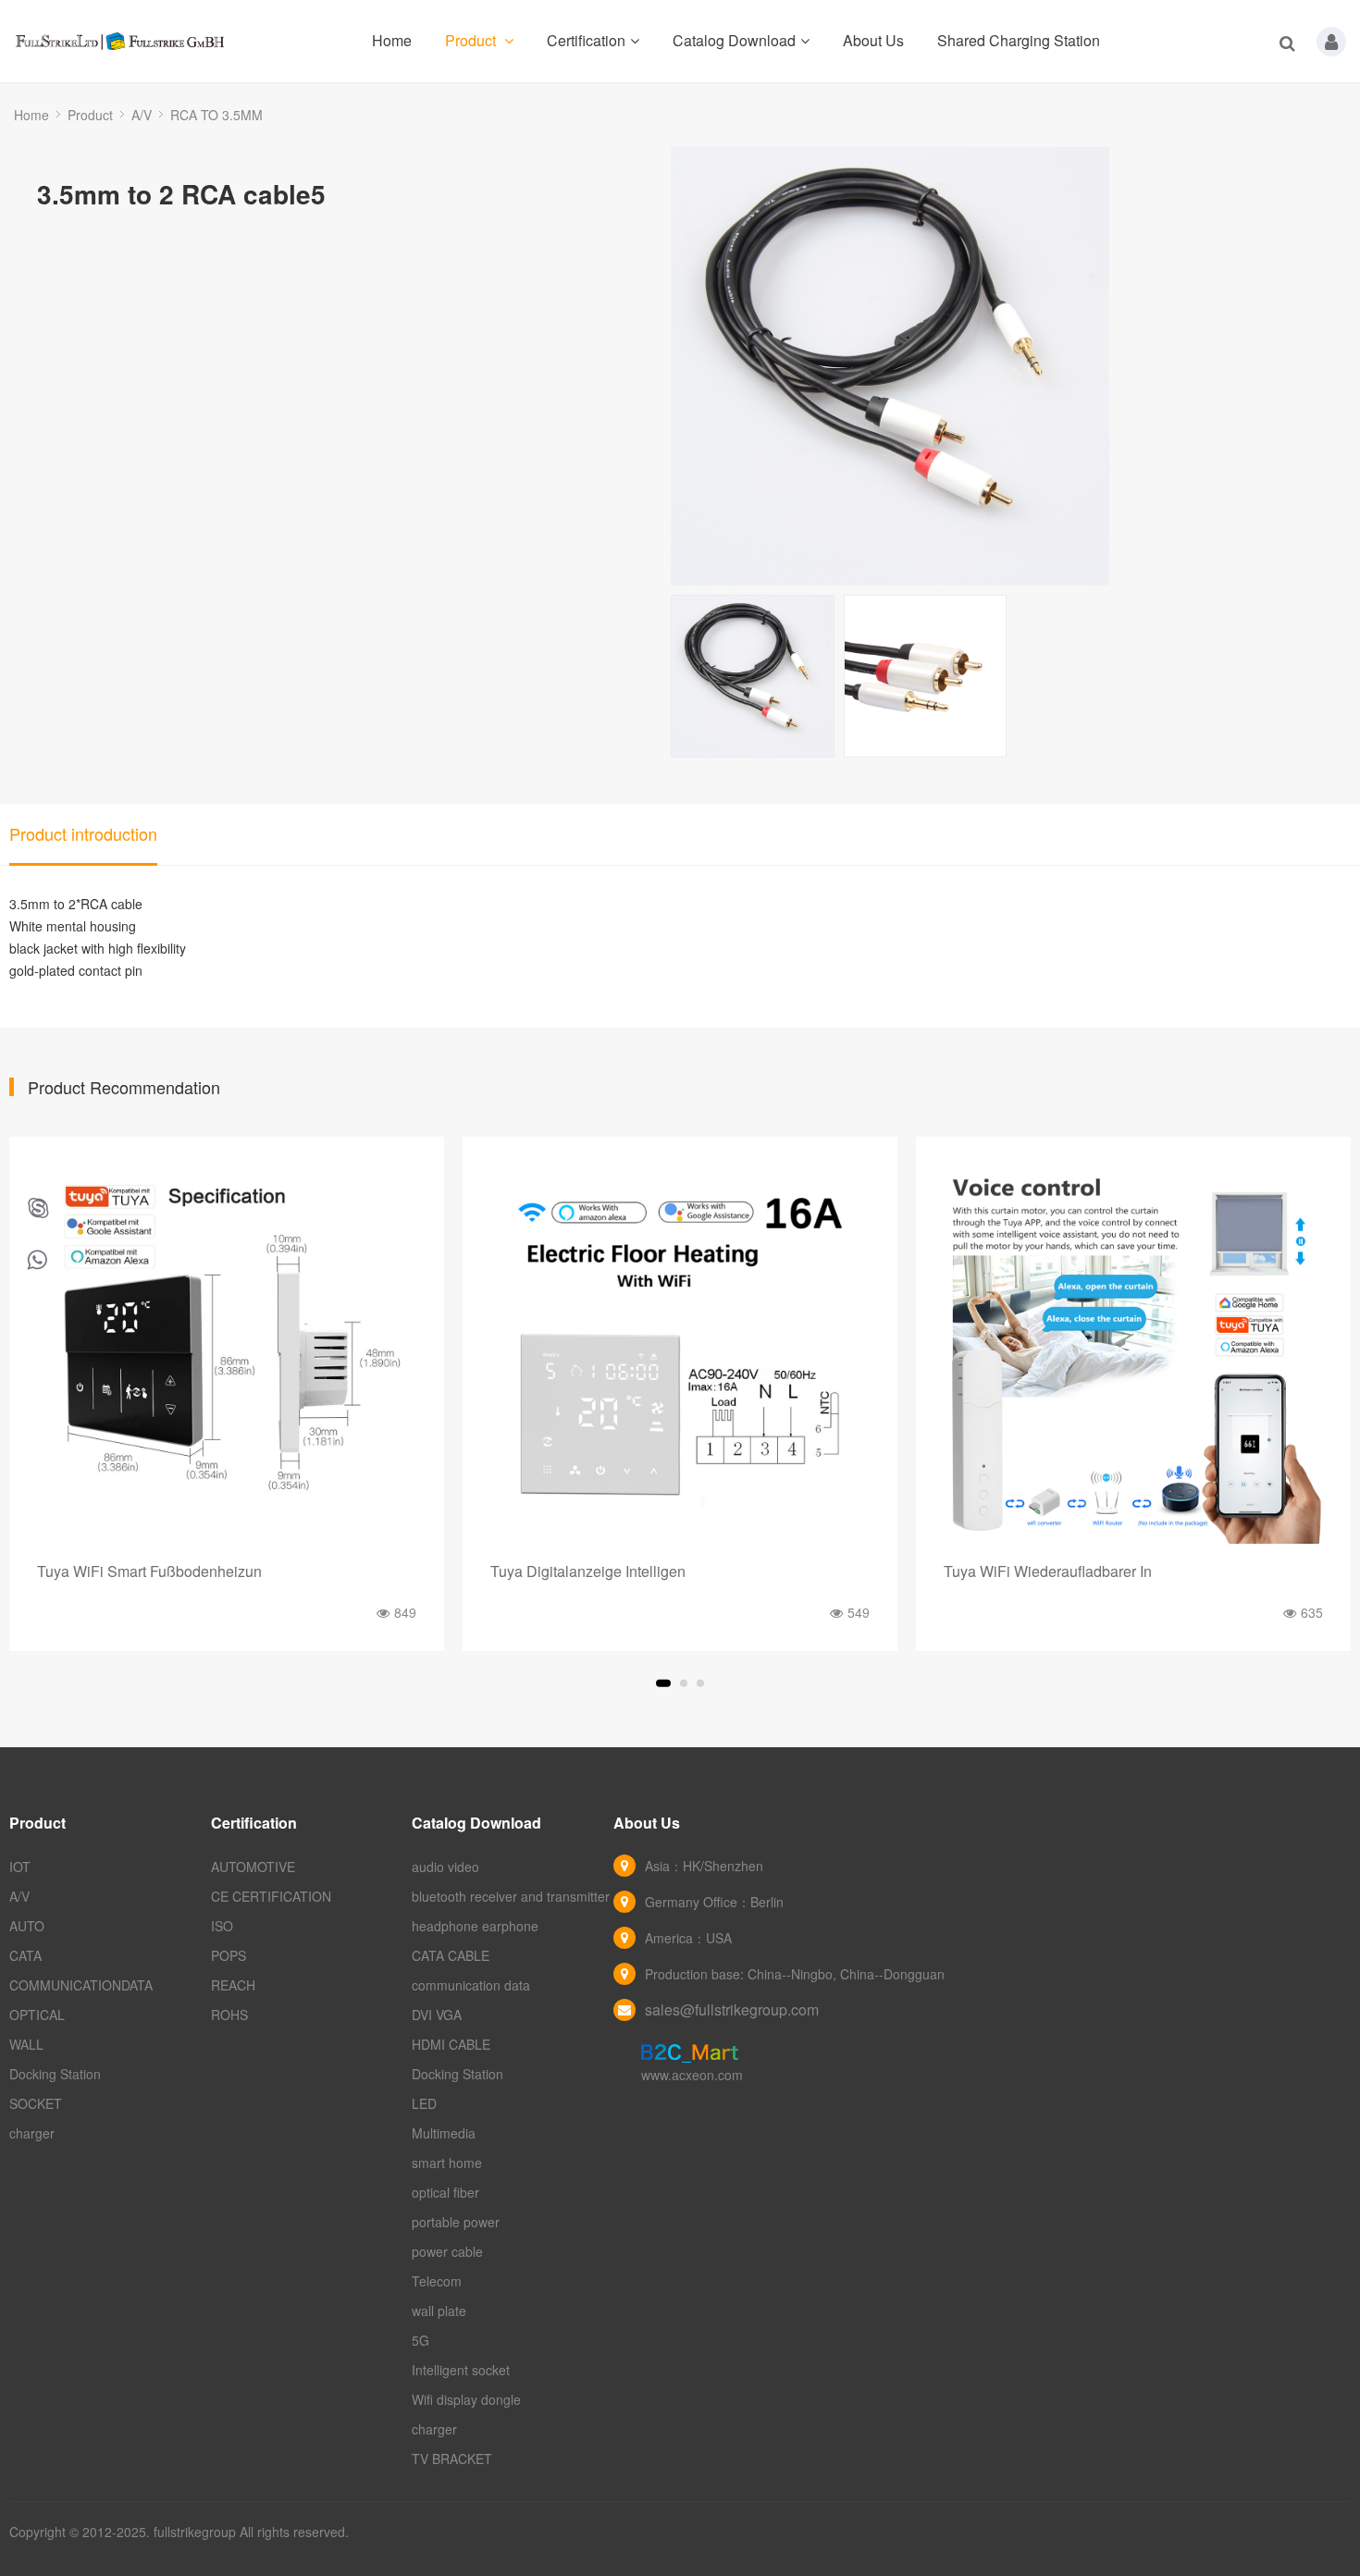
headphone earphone (475, 1926)
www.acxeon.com (692, 2075)
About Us (873, 40)
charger (32, 2133)
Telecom (437, 2281)
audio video (445, 1867)
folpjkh (38, 1209)
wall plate (439, 2311)
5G (420, 2340)
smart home (447, 2163)
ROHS (229, 2015)
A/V (142, 115)
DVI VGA (437, 2015)
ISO (222, 1926)
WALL (26, 2044)
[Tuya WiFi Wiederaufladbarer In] (1133, 1354)
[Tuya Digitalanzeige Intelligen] (680, 1354)
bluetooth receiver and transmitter (511, 1896)
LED (424, 2103)
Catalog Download (734, 40)
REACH (233, 1985)
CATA (25, 1955)
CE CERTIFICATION (271, 1896)
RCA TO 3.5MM (216, 115)
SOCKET (36, 2103)
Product (472, 40)
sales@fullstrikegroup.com (732, 2009)
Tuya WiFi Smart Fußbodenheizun (149, 1571)
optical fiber (445, 2192)
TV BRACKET (452, 2459)
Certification (586, 40)
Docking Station (55, 2074)
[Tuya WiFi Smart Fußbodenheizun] (227, 1354)
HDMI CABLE (451, 2044)
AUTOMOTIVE (253, 1867)
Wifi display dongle (466, 2399)
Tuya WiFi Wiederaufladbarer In (1048, 1571)
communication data (471, 1985)
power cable (447, 2251)
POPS (229, 1955)
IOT (20, 1867)
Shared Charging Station (1019, 40)
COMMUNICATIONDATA (81, 1985)
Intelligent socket (461, 2370)
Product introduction (83, 833)
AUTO (27, 1926)
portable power (456, 2222)
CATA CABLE (451, 1955)
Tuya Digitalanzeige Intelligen (588, 1571)
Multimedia (444, 2133)
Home (392, 40)
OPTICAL (37, 2015)
